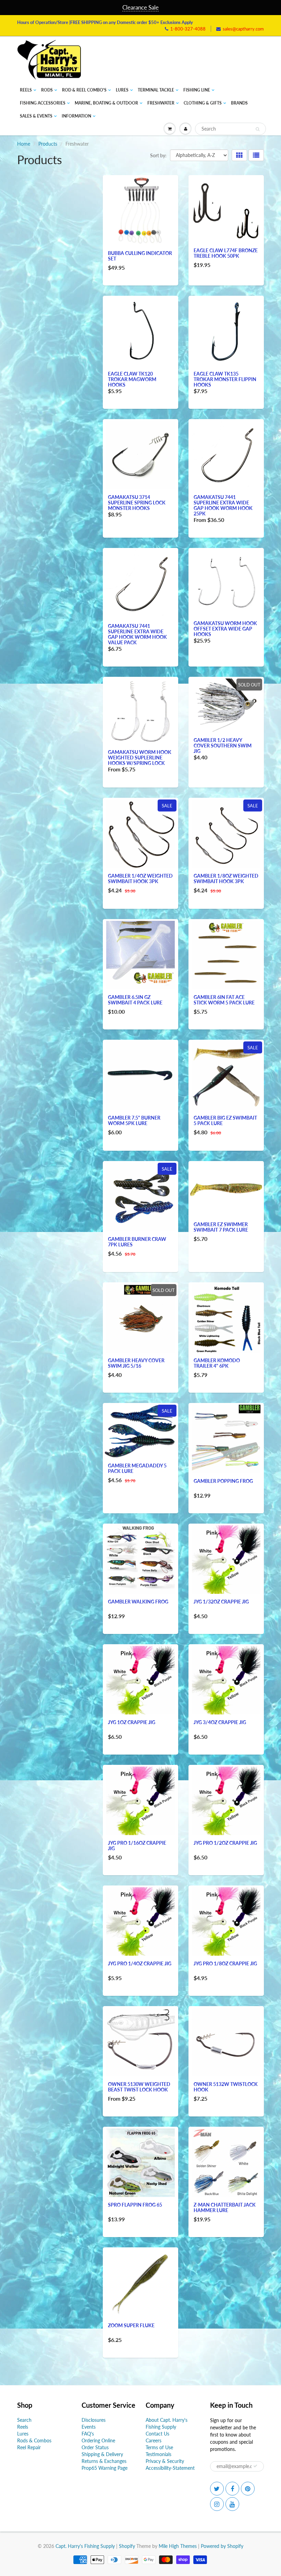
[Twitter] (217, 2489)
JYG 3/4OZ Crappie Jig (220, 1722)
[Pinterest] (248, 2489)
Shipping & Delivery (102, 2454)
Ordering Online (98, 2440)
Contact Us (157, 2434)
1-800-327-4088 (188, 29)
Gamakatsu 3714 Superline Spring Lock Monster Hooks (137, 503)
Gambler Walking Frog (138, 1602)
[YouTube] (232, 2504)
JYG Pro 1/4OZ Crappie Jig (140, 1963)
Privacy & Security (165, 2461)
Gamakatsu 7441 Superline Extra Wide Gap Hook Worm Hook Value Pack (137, 634)
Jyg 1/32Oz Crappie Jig (221, 1602)
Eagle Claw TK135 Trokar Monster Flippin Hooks (225, 379)
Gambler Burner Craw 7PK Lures (137, 1242)
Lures (122, 90)
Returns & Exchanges (104, 2461)
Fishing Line (197, 90)
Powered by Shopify (222, 2546)
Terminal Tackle (156, 90)
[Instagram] (217, 2504)
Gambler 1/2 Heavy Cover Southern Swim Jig (223, 746)
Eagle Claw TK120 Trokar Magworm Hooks (132, 379)
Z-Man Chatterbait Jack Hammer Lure (225, 2207)
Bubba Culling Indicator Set (140, 256)
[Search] (258, 129)
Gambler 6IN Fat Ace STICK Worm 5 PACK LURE (224, 1000)
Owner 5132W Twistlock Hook (226, 2087)
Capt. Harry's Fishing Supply (85, 2546)
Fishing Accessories (43, 103)
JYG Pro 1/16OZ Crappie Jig (137, 1846)
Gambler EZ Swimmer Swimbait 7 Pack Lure (221, 1227)
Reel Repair (29, 2447)
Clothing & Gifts (203, 103)
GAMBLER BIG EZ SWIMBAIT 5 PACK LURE (225, 1120)
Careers (154, 2440)
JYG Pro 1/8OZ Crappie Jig (225, 1963)
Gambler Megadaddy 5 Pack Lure (137, 1468)
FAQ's (88, 2434)
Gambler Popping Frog (223, 1481)
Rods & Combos (34, 2440)
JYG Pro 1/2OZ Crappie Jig (225, 1843)
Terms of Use (159, 2447)
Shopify (127, 2546)
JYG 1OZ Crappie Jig (132, 1722)
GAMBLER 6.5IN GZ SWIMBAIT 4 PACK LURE (135, 1000)
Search (24, 2420)
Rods (47, 90)
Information (76, 116)
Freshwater (161, 103)
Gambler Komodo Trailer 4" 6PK (217, 1363)
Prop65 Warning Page (105, 2468)
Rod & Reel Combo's (84, 90)
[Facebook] (232, 2489)
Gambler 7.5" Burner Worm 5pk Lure (134, 1120)
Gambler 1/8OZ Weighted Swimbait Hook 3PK (226, 878)
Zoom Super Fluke (131, 2325)
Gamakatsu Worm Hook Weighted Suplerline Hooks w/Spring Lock (140, 758)
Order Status (95, 2447)
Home (24, 144)
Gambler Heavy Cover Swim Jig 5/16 (136, 1363)
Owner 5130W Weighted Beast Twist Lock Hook (139, 2087)
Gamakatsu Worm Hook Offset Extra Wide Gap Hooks (225, 629)
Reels (26, 90)
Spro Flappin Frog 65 (135, 2205)
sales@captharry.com (243, 29)
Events (89, 2427)
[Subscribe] (255, 2466)
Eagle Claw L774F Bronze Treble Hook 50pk (226, 253)
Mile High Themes (178, 2546)
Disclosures (94, 2420)
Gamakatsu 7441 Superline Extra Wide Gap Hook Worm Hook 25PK (223, 505)
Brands (239, 103)
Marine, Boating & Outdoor (106, 103)
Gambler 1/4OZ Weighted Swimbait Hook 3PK (140, 878)
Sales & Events (36, 116)
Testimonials (158, 2454)
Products (48, 144)
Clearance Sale (140, 7)
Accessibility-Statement (170, 2468)
